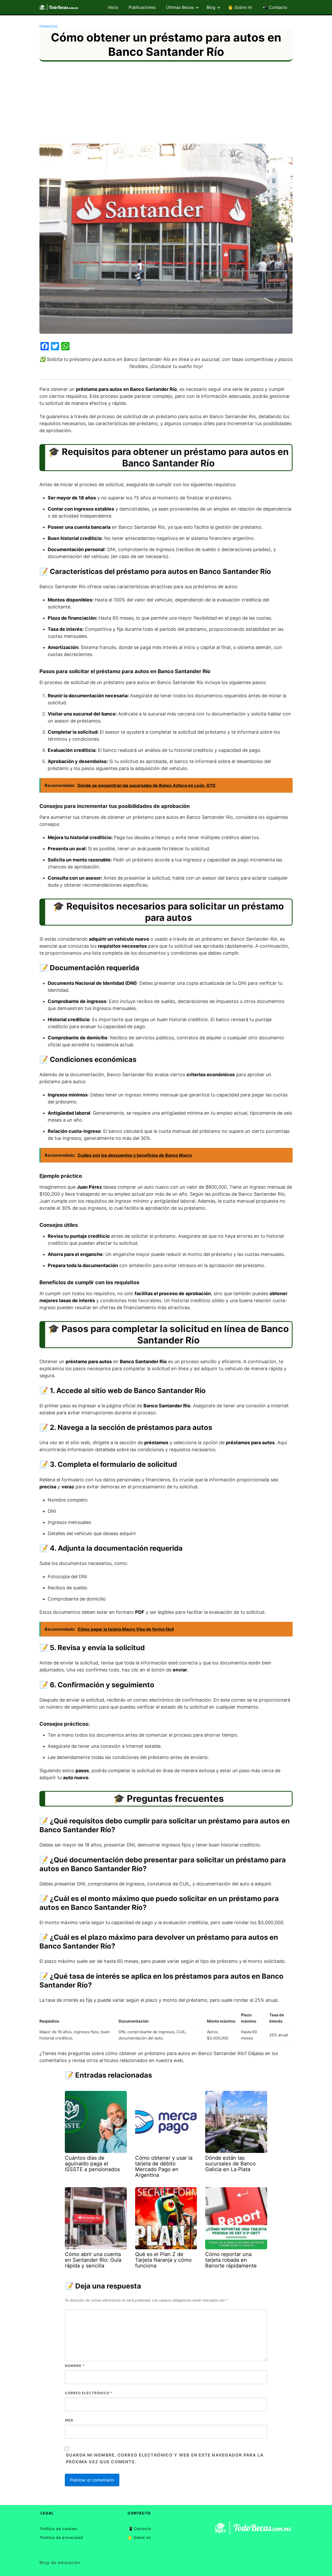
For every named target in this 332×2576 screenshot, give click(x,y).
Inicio (113, 7)
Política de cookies (59, 2529)
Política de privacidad (62, 2537)
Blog (211, 7)
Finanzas (49, 26)
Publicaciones (142, 7)
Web (69, 2420)
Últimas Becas (180, 7)
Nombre (75, 2366)
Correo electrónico (89, 2393)
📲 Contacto (275, 7)
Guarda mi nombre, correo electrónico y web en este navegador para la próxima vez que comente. (165, 2458)
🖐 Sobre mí (240, 7)
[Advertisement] (166, 105)
